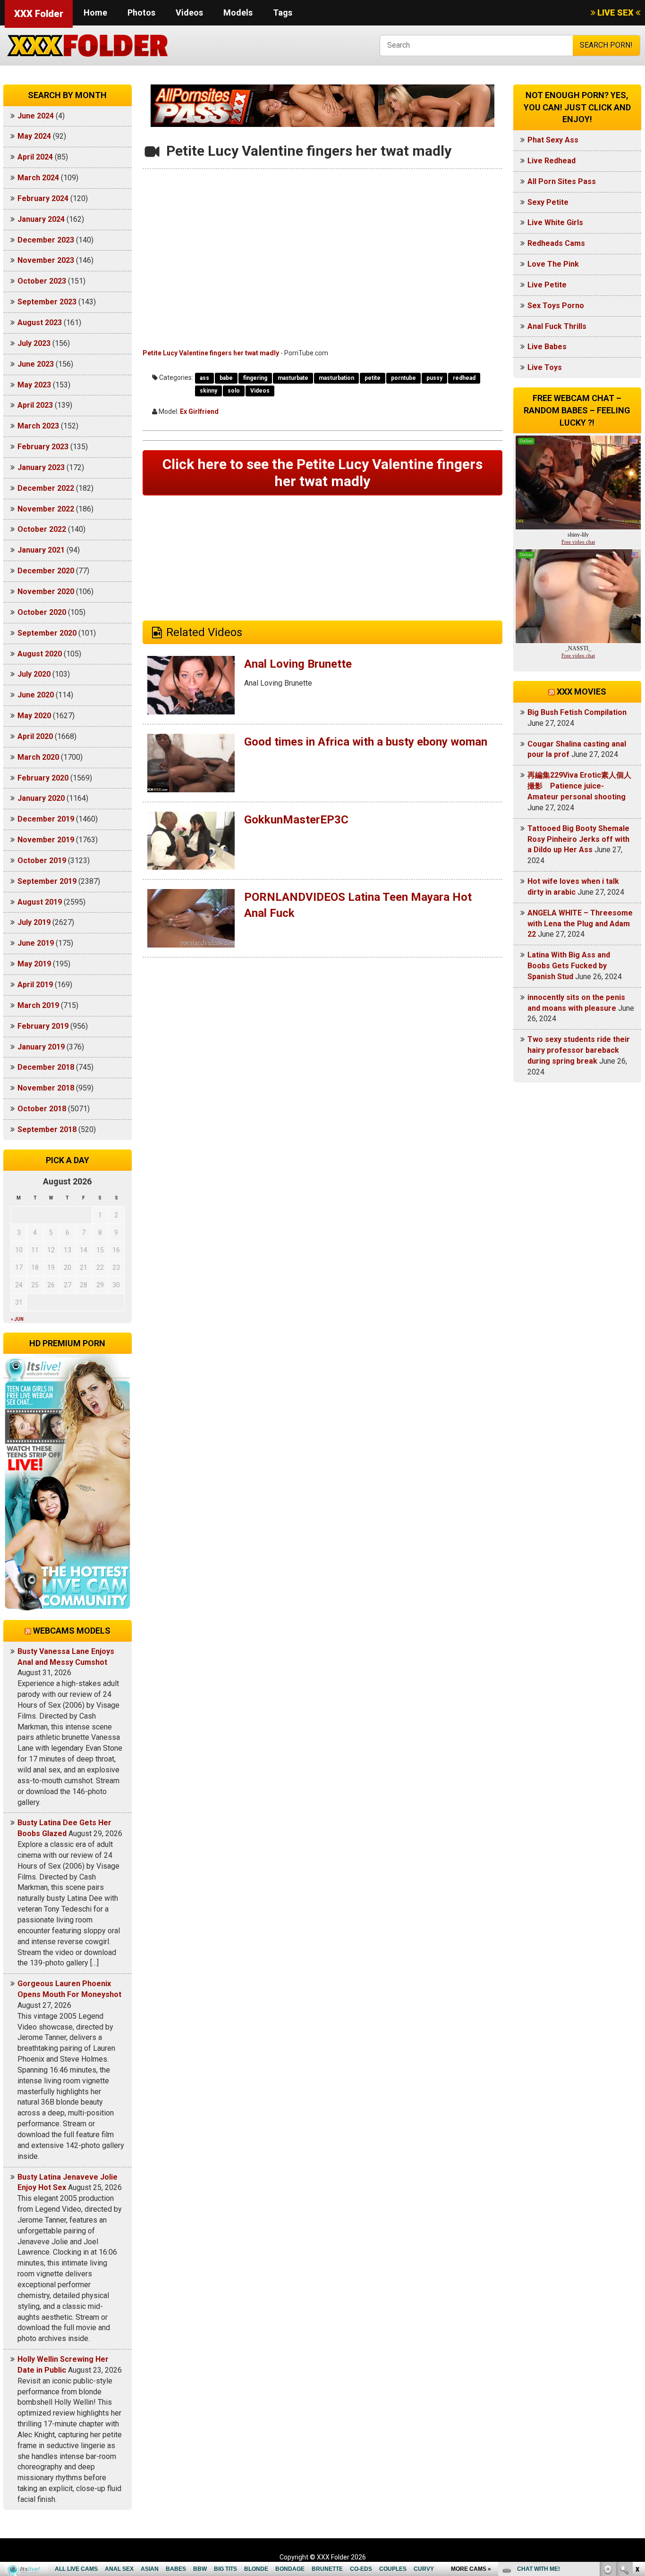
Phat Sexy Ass (553, 140)
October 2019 (42, 860)
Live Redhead (552, 161)
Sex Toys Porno (556, 306)
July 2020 (34, 674)
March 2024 (38, 178)
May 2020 (34, 716)
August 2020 (40, 654)
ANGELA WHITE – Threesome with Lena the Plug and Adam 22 (580, 924)
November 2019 (46, 840)
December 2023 (46, 240)
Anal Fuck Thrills (557, 326)
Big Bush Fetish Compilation (577, 712)
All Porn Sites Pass (562, 181)
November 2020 (46, 592)
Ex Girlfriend (199, 411)
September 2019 (47, 881)
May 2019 (34, 964)
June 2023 (36, 364)
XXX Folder (39, 14)
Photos (141, 13)
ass (204, 378)
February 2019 (43, 1026)
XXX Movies (581, 692)
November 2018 (46, 1088)
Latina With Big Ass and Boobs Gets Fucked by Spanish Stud (569, 966)
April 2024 (35, 157)
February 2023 (43, 447)
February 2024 (43, 198)
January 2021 (41, 550)
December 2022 (46, 488)
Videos (189, 13)
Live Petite (547, 285)
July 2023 (34, 343)
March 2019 (38, 1005)
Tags (283, 13)
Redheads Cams (556, 243)
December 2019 (46, 819)
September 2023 (47, 302)
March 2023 (38, 426)
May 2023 (34, 385)
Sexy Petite (548, 202)
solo (234, 391)
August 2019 (40, 902)
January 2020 (41, 798)
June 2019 (36, 943)
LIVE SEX (615, 13)
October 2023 (42, 281)
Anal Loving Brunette (298, 664)
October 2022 (42, 529)
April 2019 (35, 985)
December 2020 (46, 571)
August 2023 (40, 323)
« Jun (17, 1319)
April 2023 (35, 405)
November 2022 (46, 509)
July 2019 (34, 922)
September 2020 (47, 633)
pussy (434, 378)
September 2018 (47, 1129)
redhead (464, 378)
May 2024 (34, 136)
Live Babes (547, 347)
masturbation (336, 378)
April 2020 (35, 736)
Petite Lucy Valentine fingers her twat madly (211, 353)
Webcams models (72, 1631)
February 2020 (43, 778)
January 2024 (41, 219)
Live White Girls (555, 222)
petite (373, 378)
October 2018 (42, 1109)
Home (95, 13)
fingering (255, 378)
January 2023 (41, 467)
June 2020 (36, 695)
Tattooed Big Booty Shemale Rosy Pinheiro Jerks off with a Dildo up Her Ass (578, 839)
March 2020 (38, 757)
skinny (208, 391)
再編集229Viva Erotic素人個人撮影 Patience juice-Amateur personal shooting (579, 786)
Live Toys (545, 367)
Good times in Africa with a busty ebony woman (366, 742)
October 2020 (42, 612)
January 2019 (41, 1047)
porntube (403, 378)
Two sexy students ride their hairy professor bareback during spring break (579, 1050)
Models (238, 13)
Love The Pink (553, 264)
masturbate (293, 378)
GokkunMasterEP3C (296, 820)
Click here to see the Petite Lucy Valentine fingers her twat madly (322, 473)
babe (226, 378)
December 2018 (46, 1067)
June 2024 (36, 116)
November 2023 (46, 260)
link (637, 2429)
